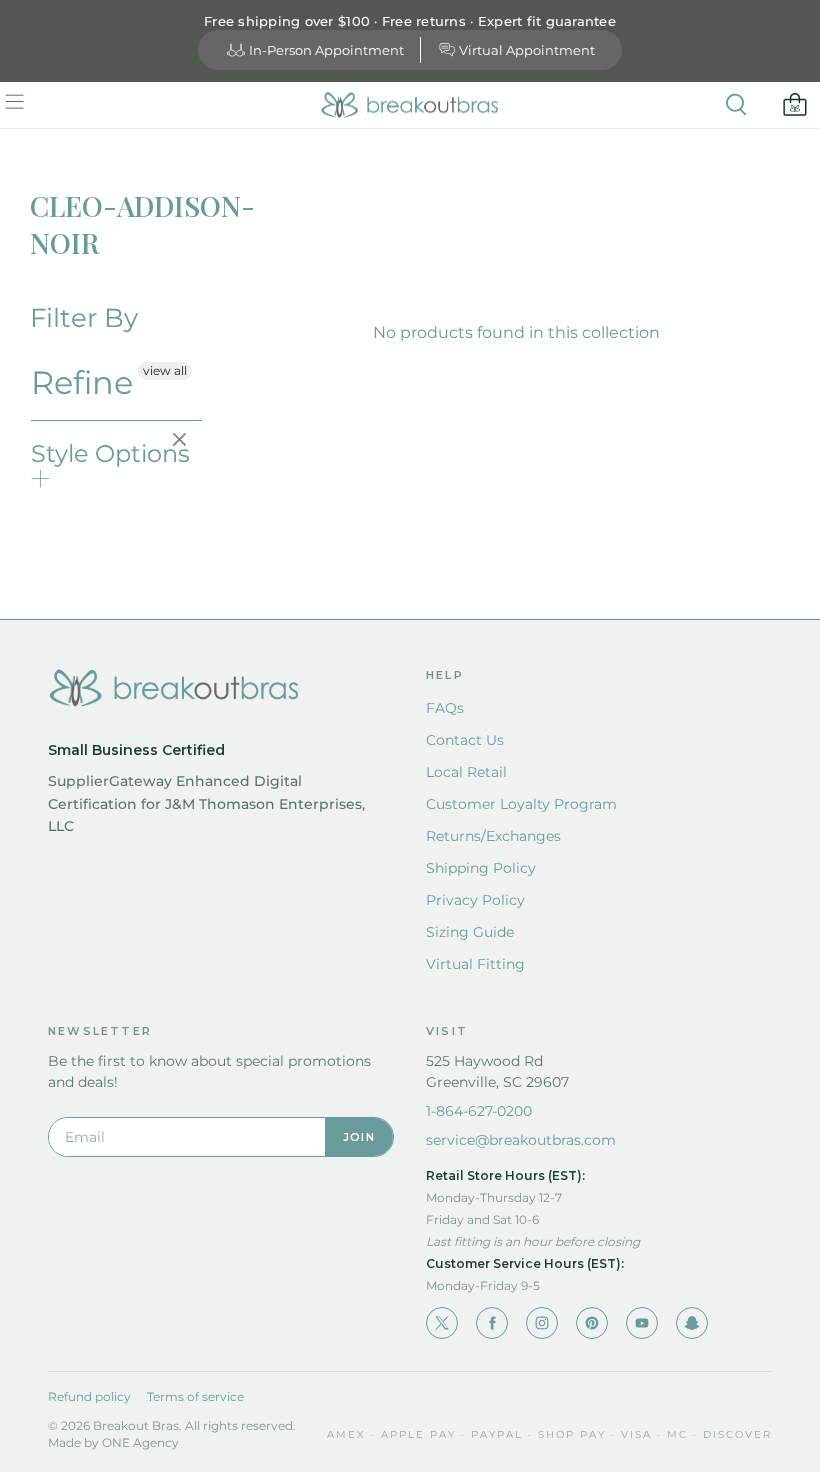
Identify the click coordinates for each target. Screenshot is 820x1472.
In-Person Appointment (326, 50)
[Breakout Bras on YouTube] (642, 1323)
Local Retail (466, 772)
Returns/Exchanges (493, 836)
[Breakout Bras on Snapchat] (692, 1323)
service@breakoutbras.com (521, 1140)
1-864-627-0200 (479, 1111)
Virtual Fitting (475, 964)
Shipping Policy (481, 868)
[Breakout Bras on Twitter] (442, 1323)
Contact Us (465, 740)
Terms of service (195, 1396)
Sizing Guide (470, 932)
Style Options (110, 453)
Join (359, 1137)
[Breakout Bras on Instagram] (542, 1323)
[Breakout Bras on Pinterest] (592, 1323)
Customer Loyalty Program (521, 804)
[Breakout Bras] (410, 105)
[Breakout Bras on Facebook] (492, 1323)
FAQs (445, 708)
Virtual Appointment (527, 50)
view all (165, 370)
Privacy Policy (475, 900)
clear (182, 441)
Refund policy (89, 1396)
